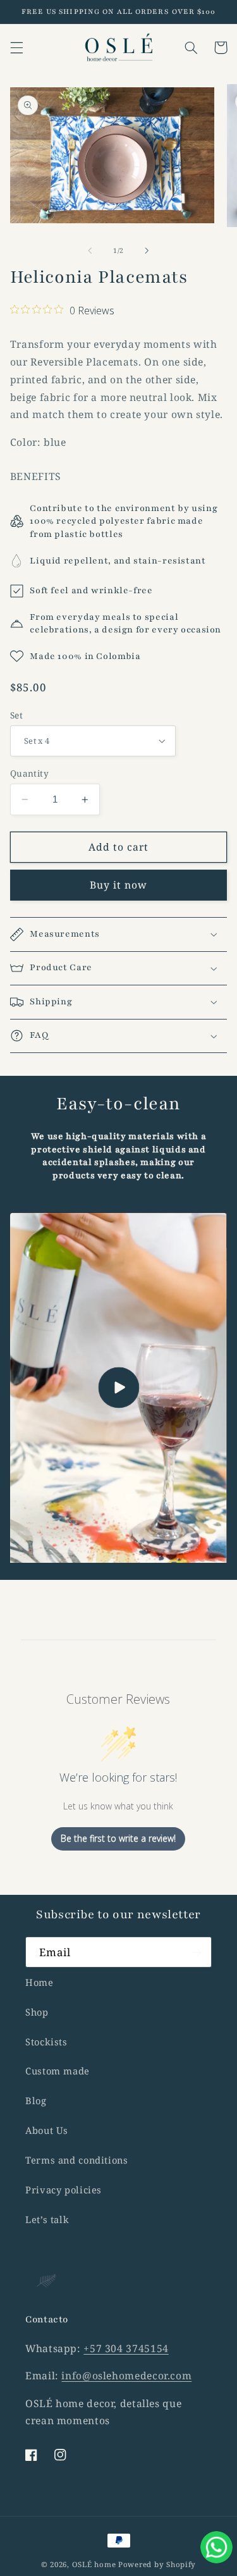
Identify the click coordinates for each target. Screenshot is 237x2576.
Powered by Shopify (157, 2564)
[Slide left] (90, 250)
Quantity (29, 773)
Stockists (46, 2042)
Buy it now (119, 885)
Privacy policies (64, 2190)
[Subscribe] (197, 1952)
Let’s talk (47, 2219)
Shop (37, 2012)
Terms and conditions (77, 2160)
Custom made (58, 2071)
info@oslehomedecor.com (126, 2376)
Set (16, 715)
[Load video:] (119, 1388)
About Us (47, 2130)
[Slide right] (147, 250)
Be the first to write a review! (118, 1838)
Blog (36, 2100)
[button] (16, 47)
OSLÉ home (95, 2564)
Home (39, 1982)
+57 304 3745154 (126, 2348)
